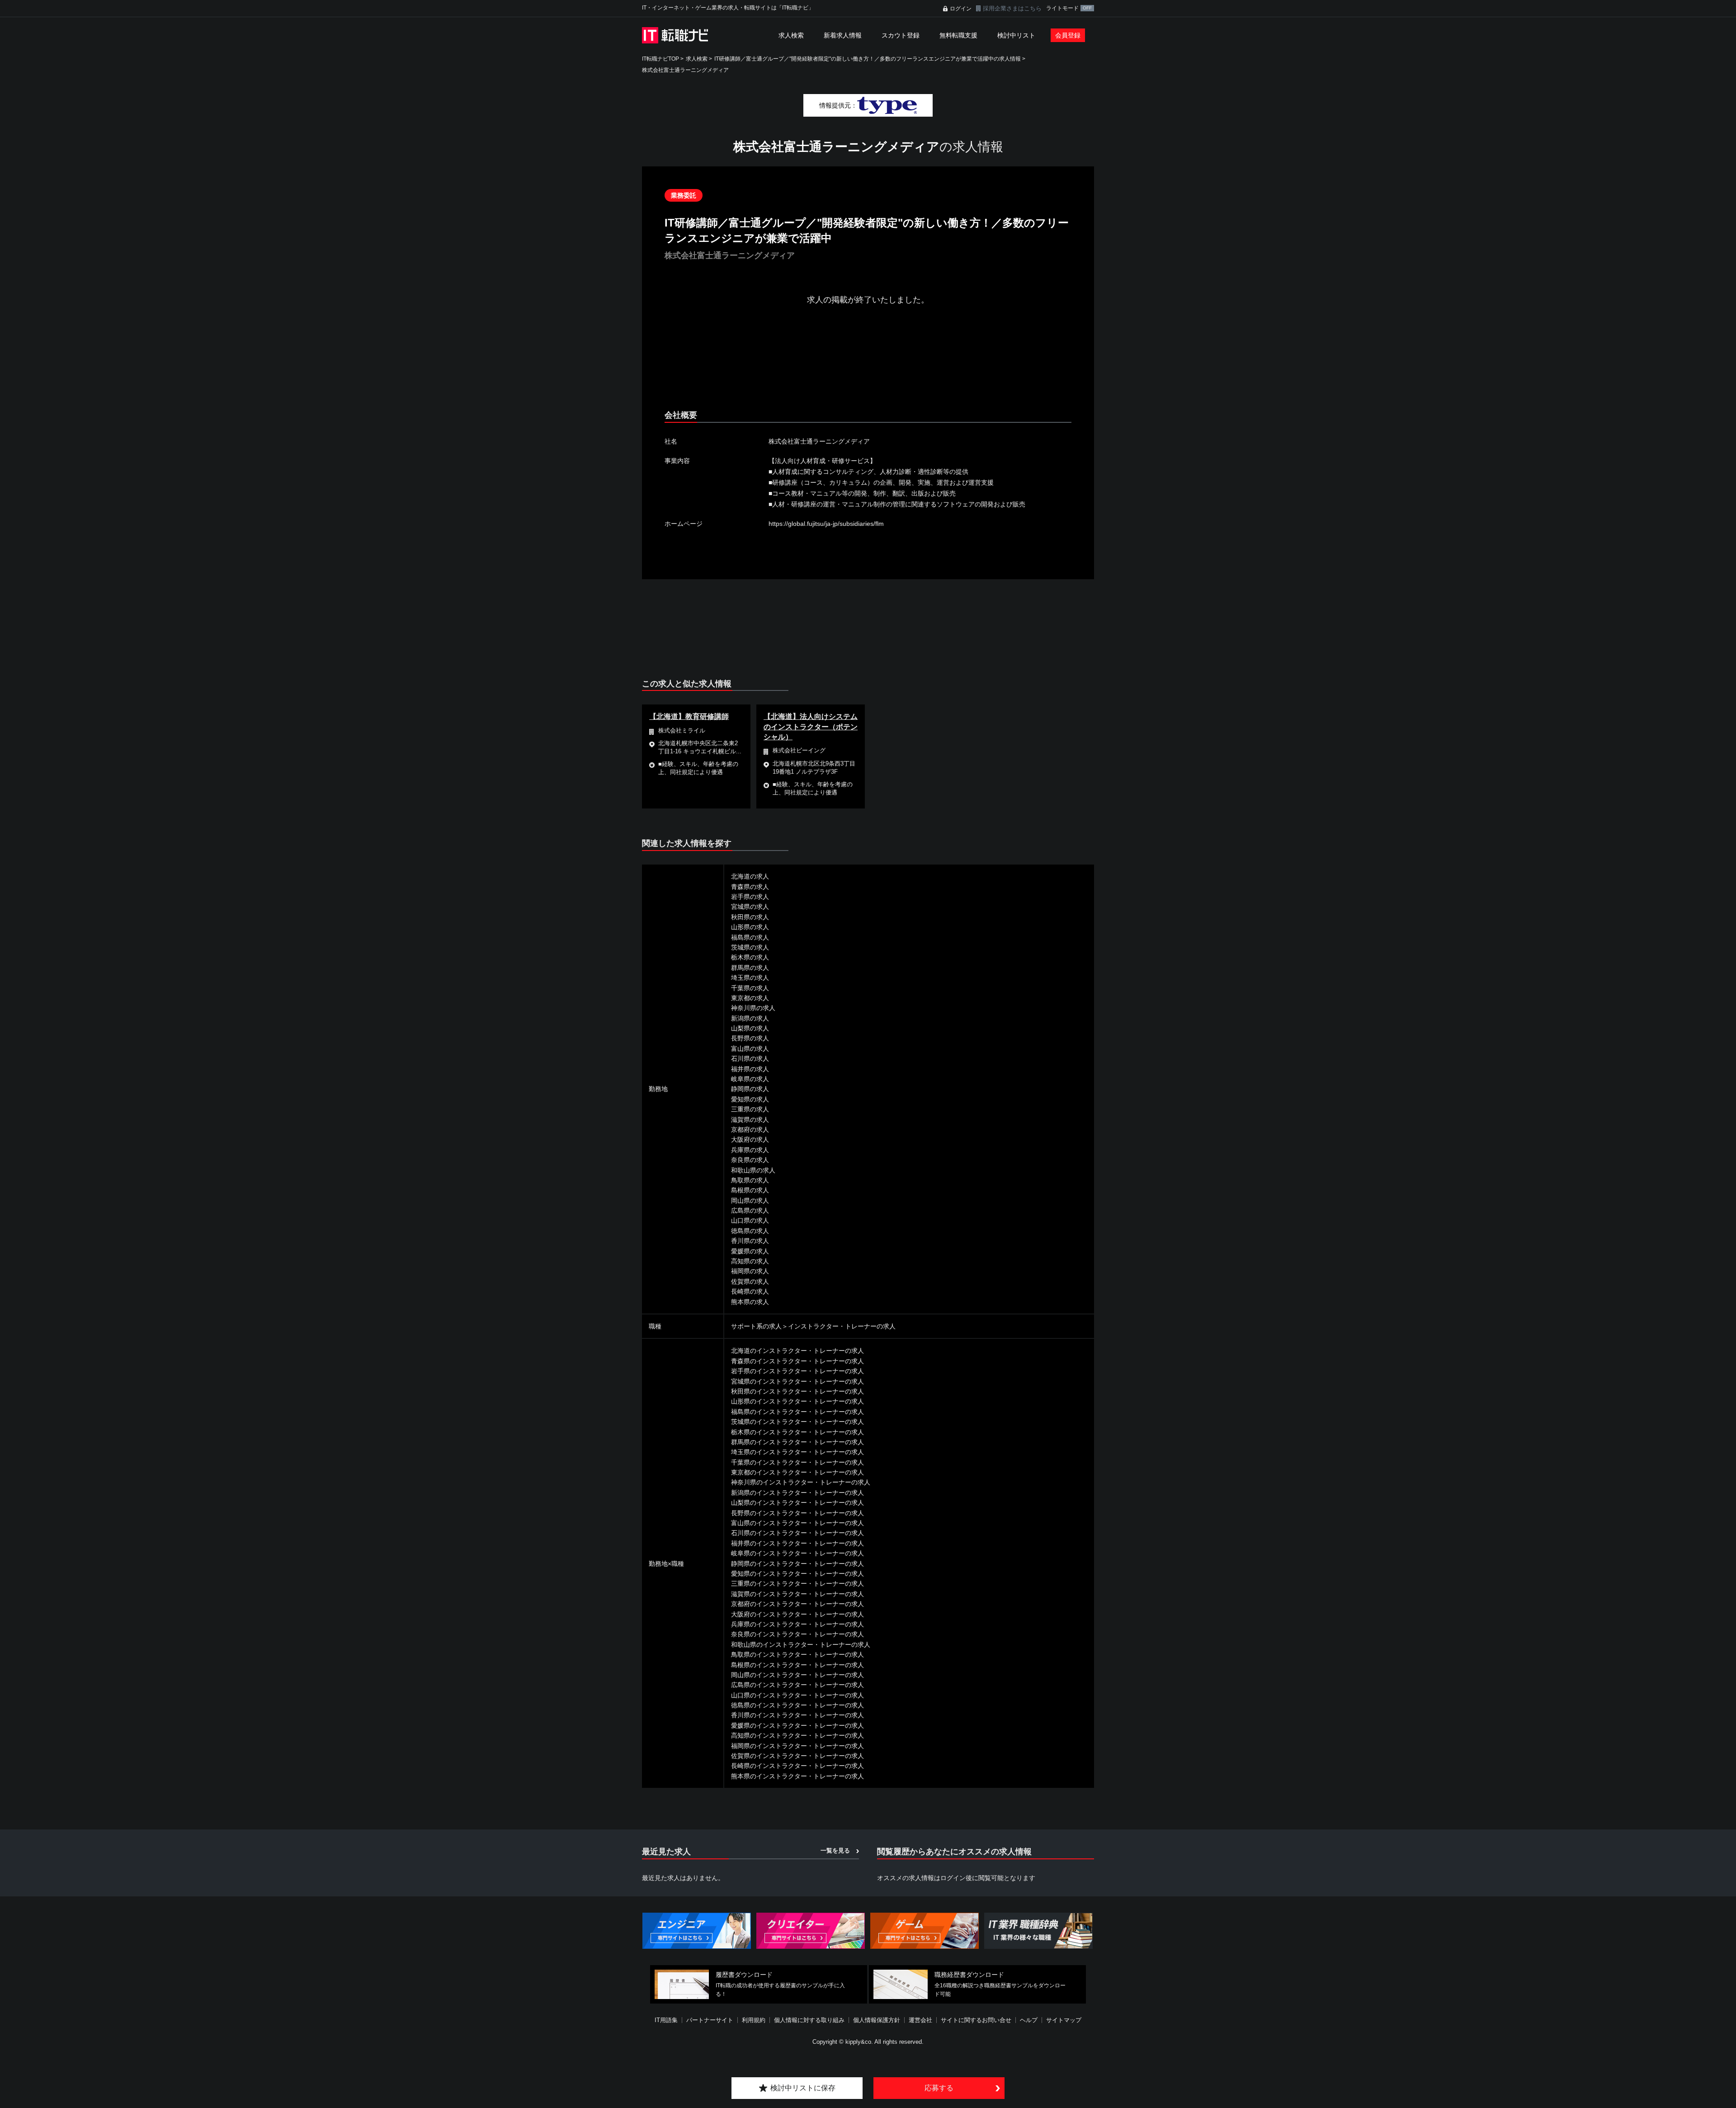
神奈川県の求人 (753, 1008)
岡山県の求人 (750, 1201)
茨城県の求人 (750, 947)
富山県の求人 (750, 1049)
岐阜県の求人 (750, 1079)
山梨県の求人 (750, 1028)
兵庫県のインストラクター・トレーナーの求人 (797, 1624)
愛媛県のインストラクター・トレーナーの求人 (797, 1725)
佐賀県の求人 (750, 1281)
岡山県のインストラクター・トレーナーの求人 (797, 1675)
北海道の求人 (750, 876)
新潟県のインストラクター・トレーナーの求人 (797, 1493)
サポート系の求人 (756, 1326)
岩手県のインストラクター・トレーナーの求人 (797, 1371)
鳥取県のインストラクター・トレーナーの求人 (797, 1654)
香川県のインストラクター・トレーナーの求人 (797, 1715)
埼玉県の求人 (750, 978)
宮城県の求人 (750, 907)
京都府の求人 (750, 1130)
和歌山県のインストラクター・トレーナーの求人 (801, 1645)
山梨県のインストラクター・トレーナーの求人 (797, 1503)
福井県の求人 (750, 1069)
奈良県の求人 (750, 1160)
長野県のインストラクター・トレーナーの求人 (797, 1513)
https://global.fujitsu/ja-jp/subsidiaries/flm (826, 524)
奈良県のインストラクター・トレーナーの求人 (797, 1634)
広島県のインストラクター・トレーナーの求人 (797, 1685)
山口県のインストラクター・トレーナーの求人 (797, 1695)
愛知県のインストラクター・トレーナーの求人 (797, 1574)
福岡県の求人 (750, 1271)
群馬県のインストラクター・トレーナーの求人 (797, 1442)
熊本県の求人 (750, 1302)
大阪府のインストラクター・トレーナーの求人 (797, 1614)
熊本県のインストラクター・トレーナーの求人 (797, 1776)
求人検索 (791, 35)
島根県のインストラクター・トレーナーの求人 (797, 1665)
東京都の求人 (750, 998)
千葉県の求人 (750, 988)
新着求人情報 (843, 35)
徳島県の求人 (750, 1231)
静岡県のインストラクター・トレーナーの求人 (797, 1564)
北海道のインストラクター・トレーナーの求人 (797, 1351)
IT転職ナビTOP (660, 59)
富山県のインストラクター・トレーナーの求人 (797, 1523)
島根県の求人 (750, 1190)
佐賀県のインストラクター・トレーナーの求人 (797, 1756)
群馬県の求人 (750, 968)
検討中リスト (1016, 35)
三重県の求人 (750, 1109)
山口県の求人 (750, 1220)
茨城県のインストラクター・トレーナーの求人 (797, 1422)
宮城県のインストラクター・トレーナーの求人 (797, 1381)
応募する (939, 2088)
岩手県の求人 (750, 897)
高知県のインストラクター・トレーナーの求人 (797, 1735)
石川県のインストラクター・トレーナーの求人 (797, 1533)
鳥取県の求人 (750, 1180)
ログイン (961, 9)
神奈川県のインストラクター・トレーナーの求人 (801, 1482)
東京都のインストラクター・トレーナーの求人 (797, 1472)
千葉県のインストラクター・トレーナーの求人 (797, 1462)
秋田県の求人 (750, 917)
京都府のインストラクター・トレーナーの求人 (797, 1604)
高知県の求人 (750, 1261)
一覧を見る (835, 1850)
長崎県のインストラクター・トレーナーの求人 (797, 1766)
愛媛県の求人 (750, 1251)
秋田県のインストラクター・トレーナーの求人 (797, 1391)
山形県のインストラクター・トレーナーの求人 (797, 1401)
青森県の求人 (750, 887)
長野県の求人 (750, 1038)
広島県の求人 (750, 1210)
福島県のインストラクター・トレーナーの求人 (797, 1412)
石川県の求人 (750, 1059)
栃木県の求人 (750, 957)
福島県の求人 (750, 937)
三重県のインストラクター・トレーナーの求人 (797, 1583)
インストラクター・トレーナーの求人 (842, 1326)
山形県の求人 (750, 927)
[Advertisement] (868, 365)
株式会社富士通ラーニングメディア (685, 70)
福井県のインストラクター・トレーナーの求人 (797, 1543)
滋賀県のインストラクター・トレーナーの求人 (797, 1594)
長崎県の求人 (750, 1291)
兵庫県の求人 (750, 1150)
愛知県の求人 (750, 1099)
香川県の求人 (750, 1241)
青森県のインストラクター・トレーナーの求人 (797, 1361)
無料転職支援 (958, 35)
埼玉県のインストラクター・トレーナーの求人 (797, 1452)
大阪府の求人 (750, 1139)
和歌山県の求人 (753, 1170)
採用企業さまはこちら (1012, 8)
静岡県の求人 (750, 1089)
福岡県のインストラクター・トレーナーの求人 (797, 1746)
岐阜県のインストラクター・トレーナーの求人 (797, 1553)
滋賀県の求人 (750, 1120)
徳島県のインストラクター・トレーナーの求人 (797, 1705)
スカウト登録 (901, 35)
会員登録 (1068, 35)
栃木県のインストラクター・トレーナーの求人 (797, 1432)
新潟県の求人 (750, 1018)
